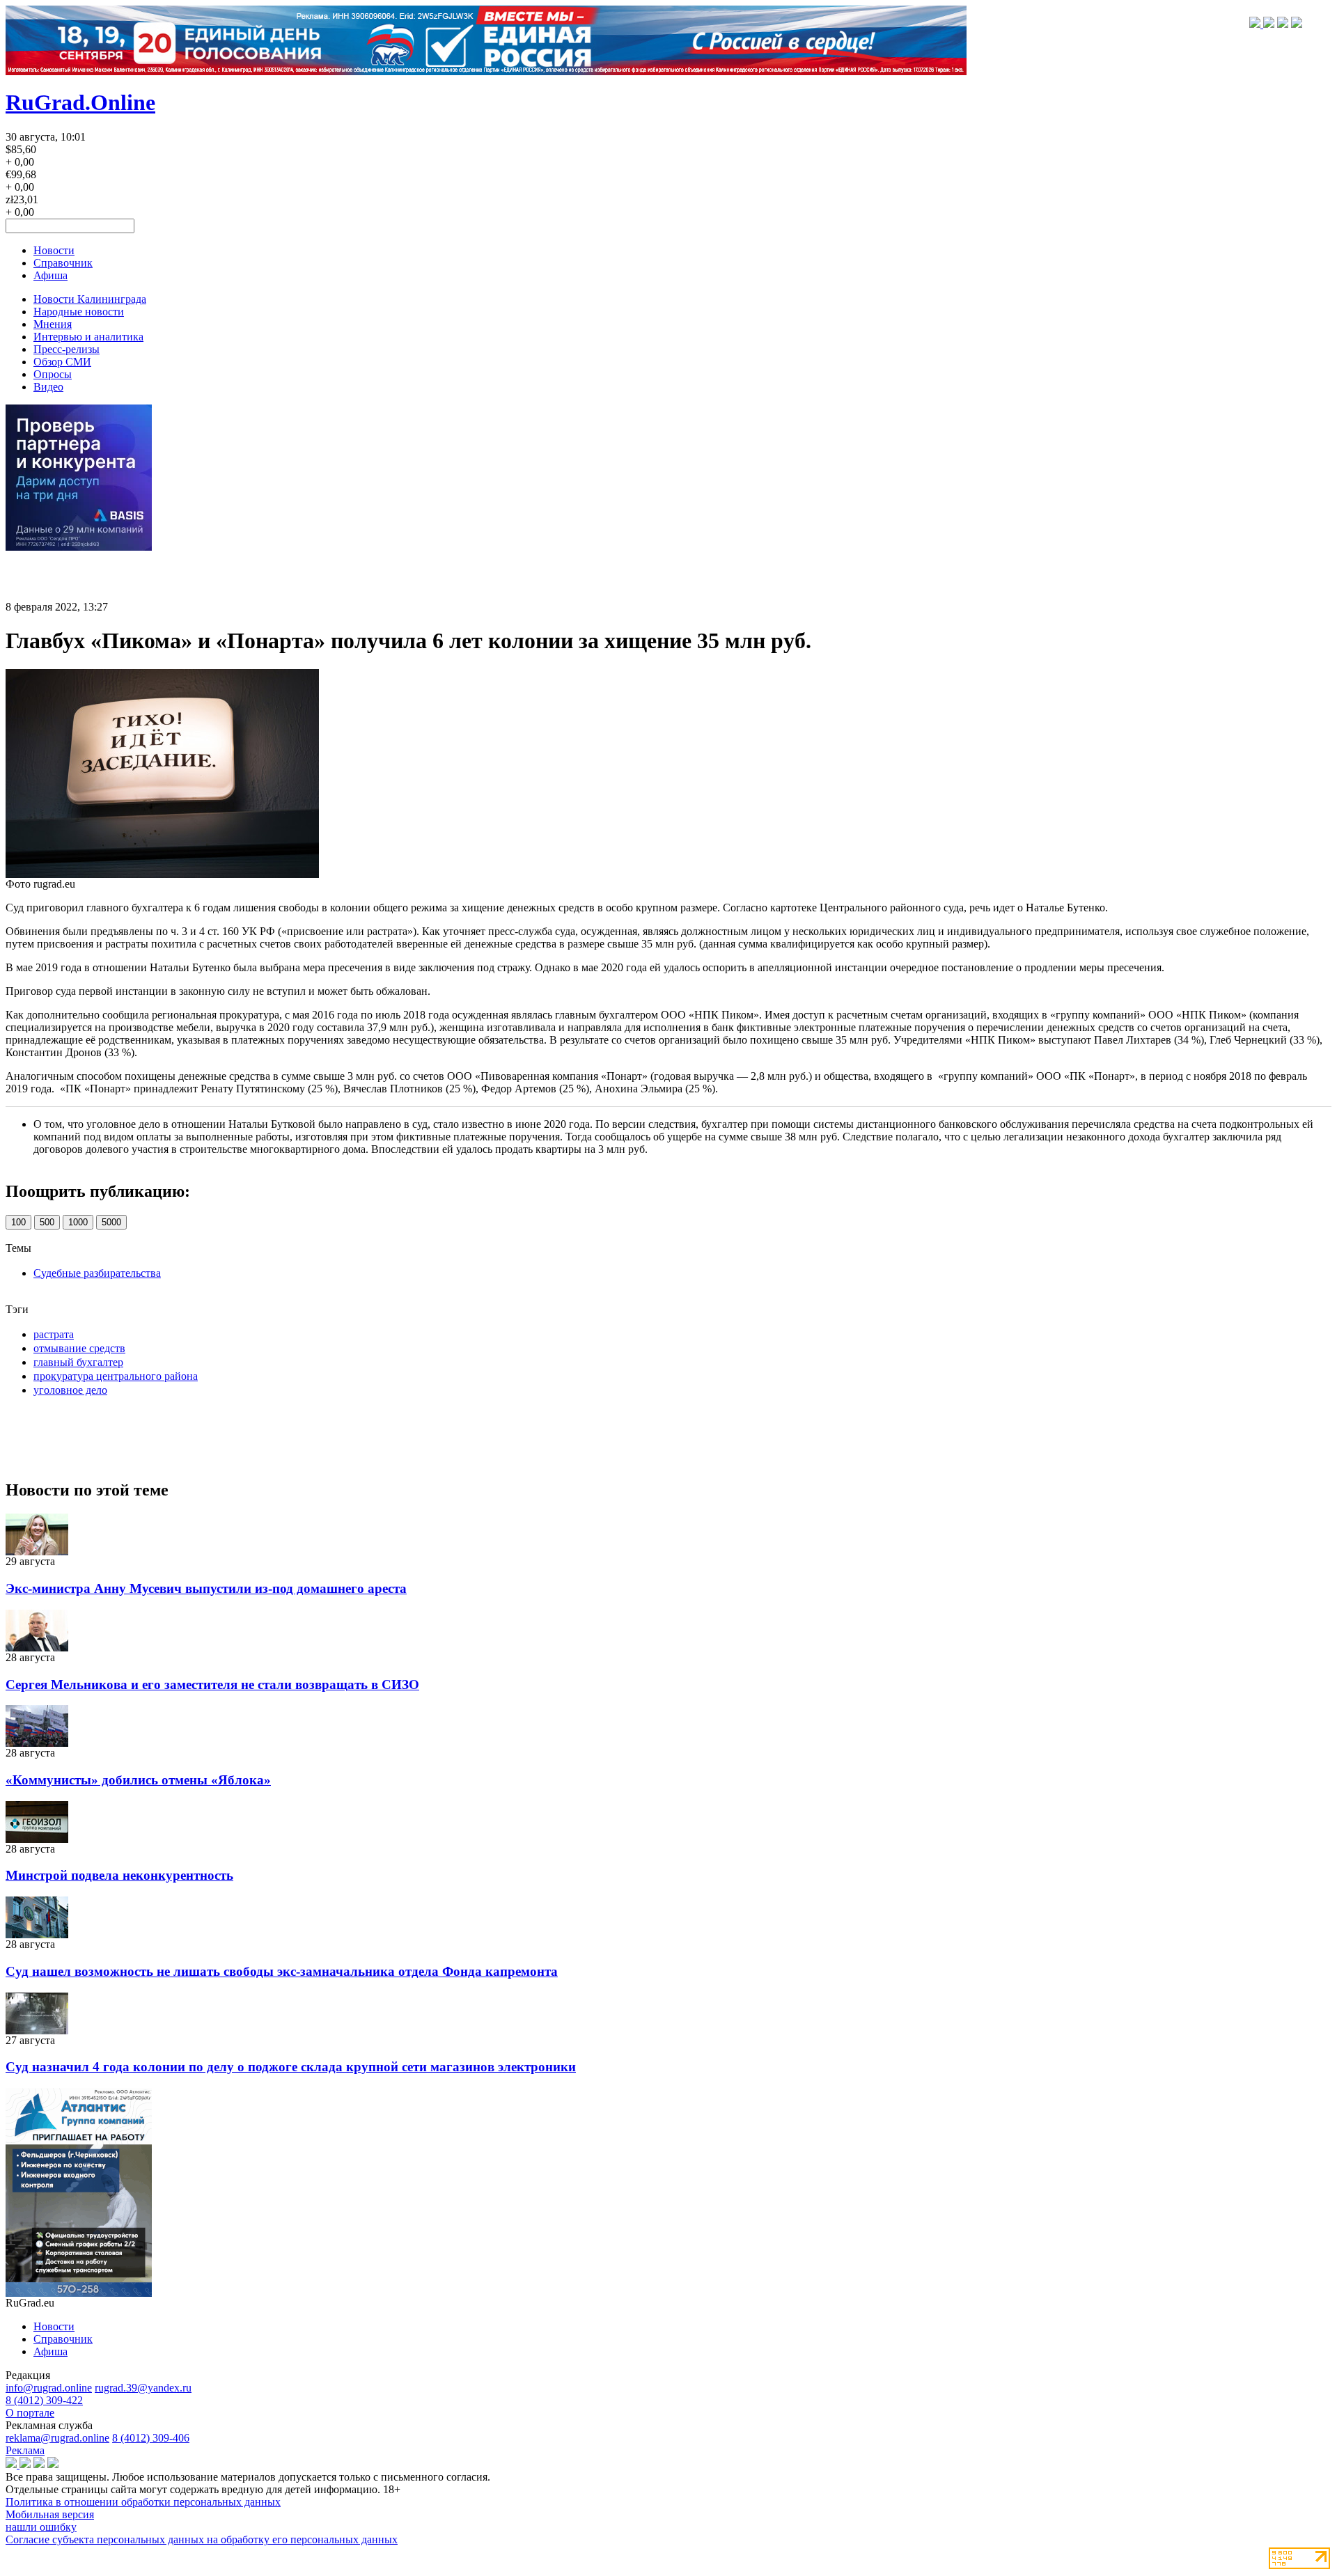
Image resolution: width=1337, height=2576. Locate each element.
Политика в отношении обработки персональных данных (143, 2502)
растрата (54, 1334)
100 (18, 1222)
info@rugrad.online (49, 2388)
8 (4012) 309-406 (151, 2438)
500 (47, 1222)
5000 (111, 1222)
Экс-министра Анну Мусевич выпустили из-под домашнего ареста (206, 1588)
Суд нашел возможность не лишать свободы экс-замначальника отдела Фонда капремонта (282, 1971)
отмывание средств (79, 1348)
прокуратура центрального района (116, 1376)
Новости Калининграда (90, 299)
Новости (54, 250)
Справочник (63, 263)
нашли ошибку (41, 2527)
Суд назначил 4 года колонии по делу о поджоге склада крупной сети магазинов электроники (291, 2067)
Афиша (50, 275)
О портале (30, 2413)
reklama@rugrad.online (57, 2438)
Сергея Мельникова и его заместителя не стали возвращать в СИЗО (212, 1684)
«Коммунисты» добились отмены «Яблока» (138, 1780)
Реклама (25, 2450)
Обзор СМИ (62, 362)
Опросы (53, 374)
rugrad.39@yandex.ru (143, 2388)
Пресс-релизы (67, 349)
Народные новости (79, 312)
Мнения (53, 324)
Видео (48, 387)
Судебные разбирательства (97, 1273)
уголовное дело (70, 1390)
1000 (78, 1222)
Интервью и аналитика (88, 337)
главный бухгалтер (78, 1362)
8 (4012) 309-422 (44, 2400)
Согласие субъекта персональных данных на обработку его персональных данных (202, 2539)
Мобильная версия (50, 2514)
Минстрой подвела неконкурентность (119, 1875)
